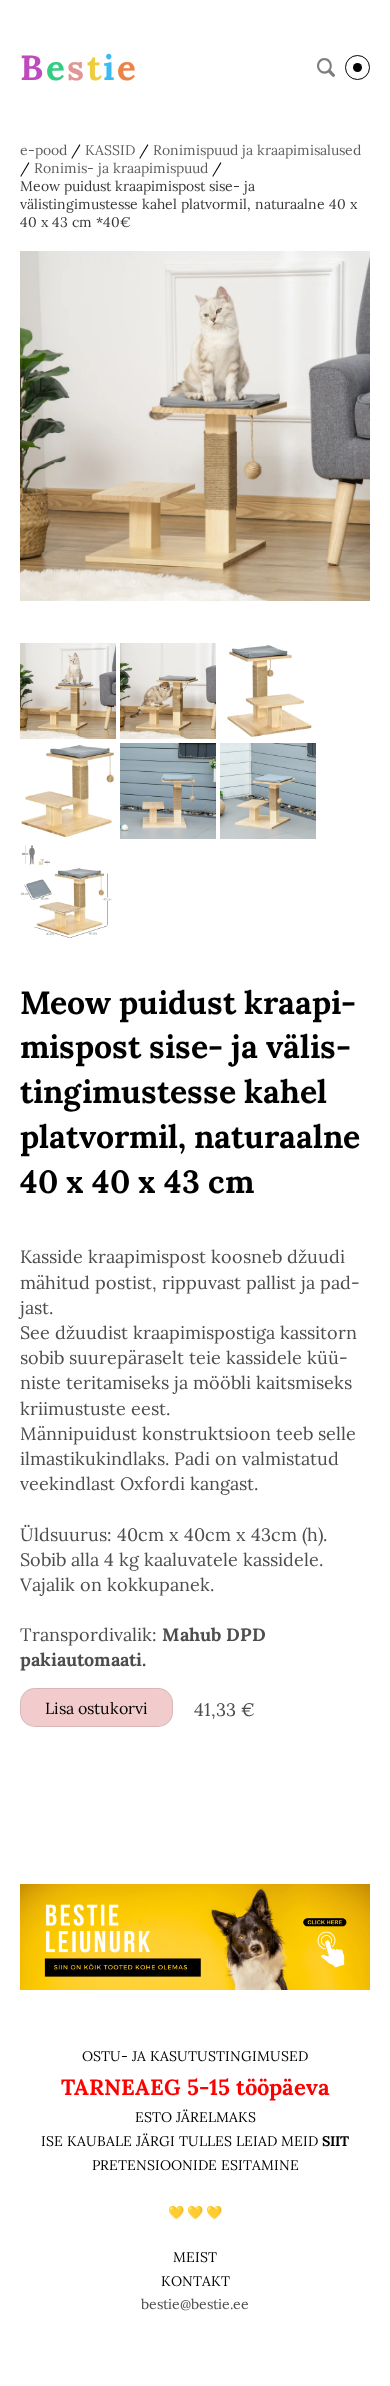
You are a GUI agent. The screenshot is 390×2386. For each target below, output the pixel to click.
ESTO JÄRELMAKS (195, 2117)
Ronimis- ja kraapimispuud (121, 168)
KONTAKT (195, 2281)
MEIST (195, 2257)
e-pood (43, 150)
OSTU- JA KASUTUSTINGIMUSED (195, 2056)
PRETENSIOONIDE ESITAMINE (195, 2165)
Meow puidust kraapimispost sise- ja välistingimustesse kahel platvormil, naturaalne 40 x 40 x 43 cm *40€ (188, 204)
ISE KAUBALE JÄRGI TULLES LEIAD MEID (181, 2141)
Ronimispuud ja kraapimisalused (257, 150)
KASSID (110, 150)
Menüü (357, 67)
